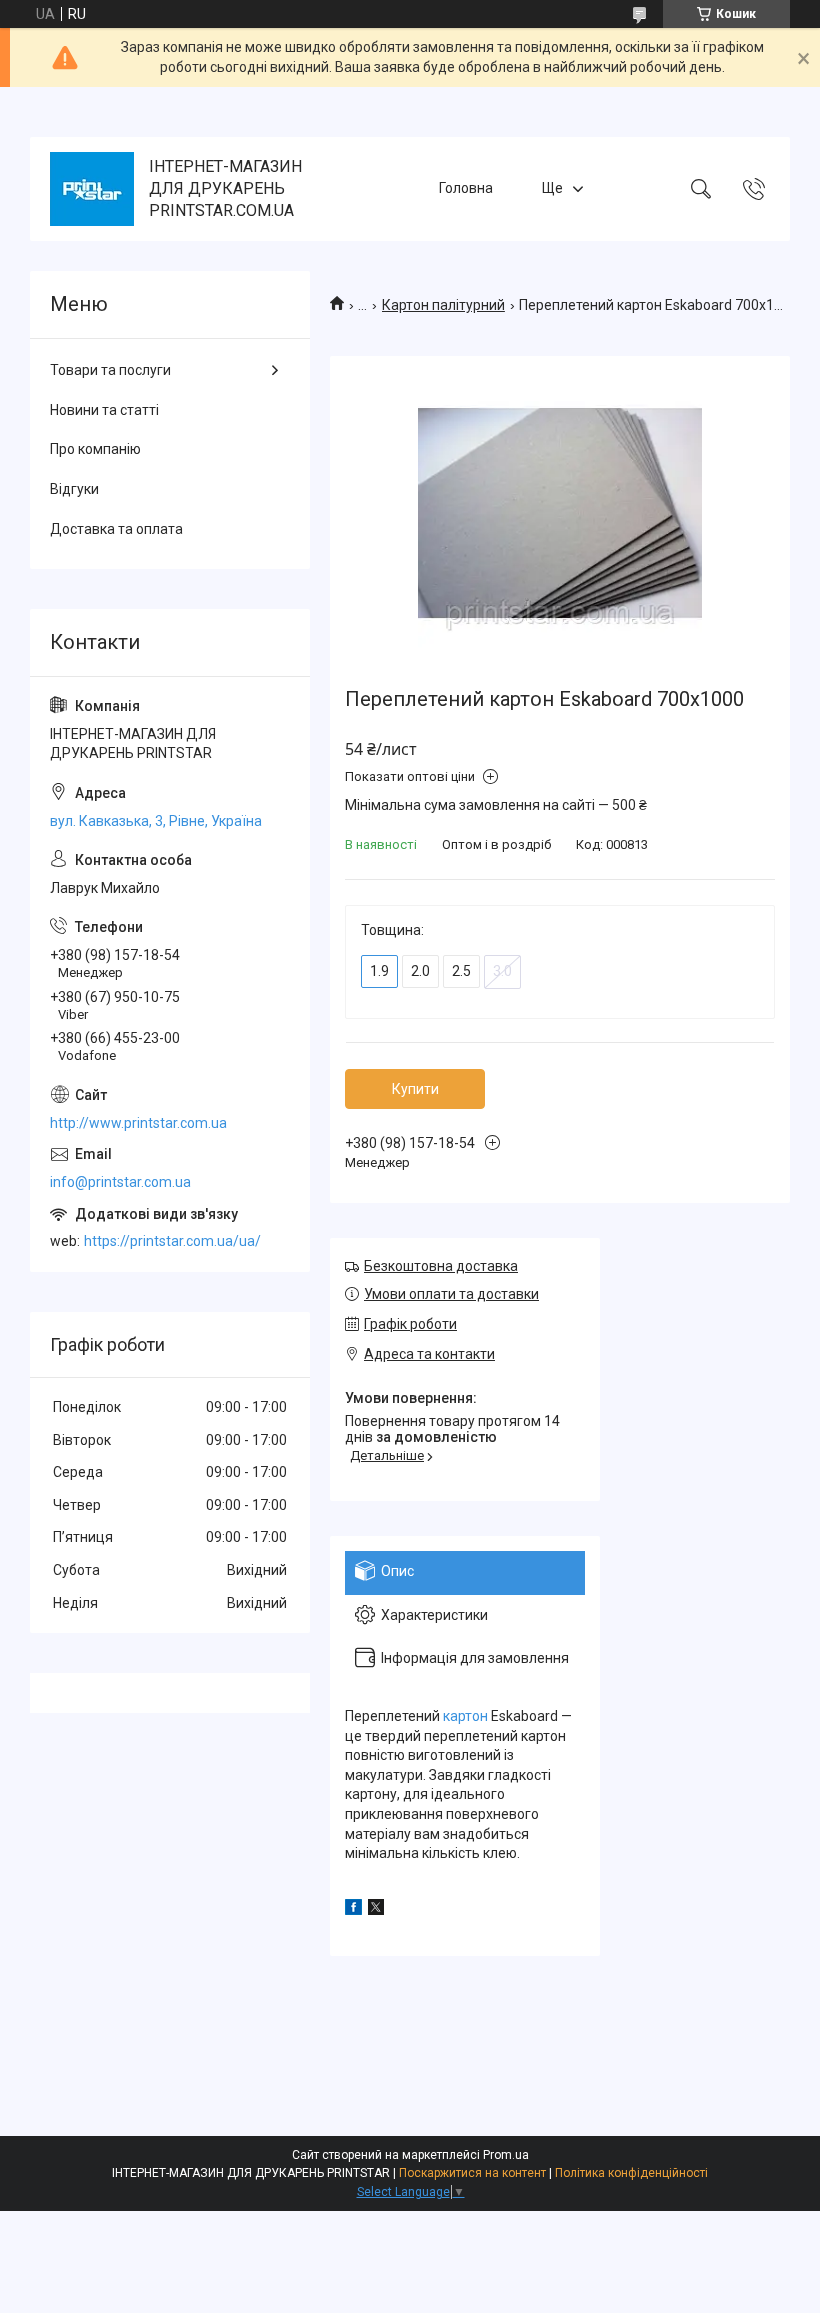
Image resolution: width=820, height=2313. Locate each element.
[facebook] (353, 1910)
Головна (466, 188)
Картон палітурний (443, 305)
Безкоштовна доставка (441, 1266)
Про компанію (95, 449)
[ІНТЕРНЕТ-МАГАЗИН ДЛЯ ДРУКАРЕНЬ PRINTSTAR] (92, 189)
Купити (415, 1089)
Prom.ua (506, 2155)
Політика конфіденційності (631, 2173)
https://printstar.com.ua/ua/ (172, 1241)
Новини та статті (104, 410)
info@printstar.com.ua (120, 1182)
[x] (376, 1910)
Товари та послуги (110, 370)
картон (465, 1716)
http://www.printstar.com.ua (138, 1123)
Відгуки (74, 489)
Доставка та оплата (116, 529)
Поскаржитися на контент (472, 2173)
